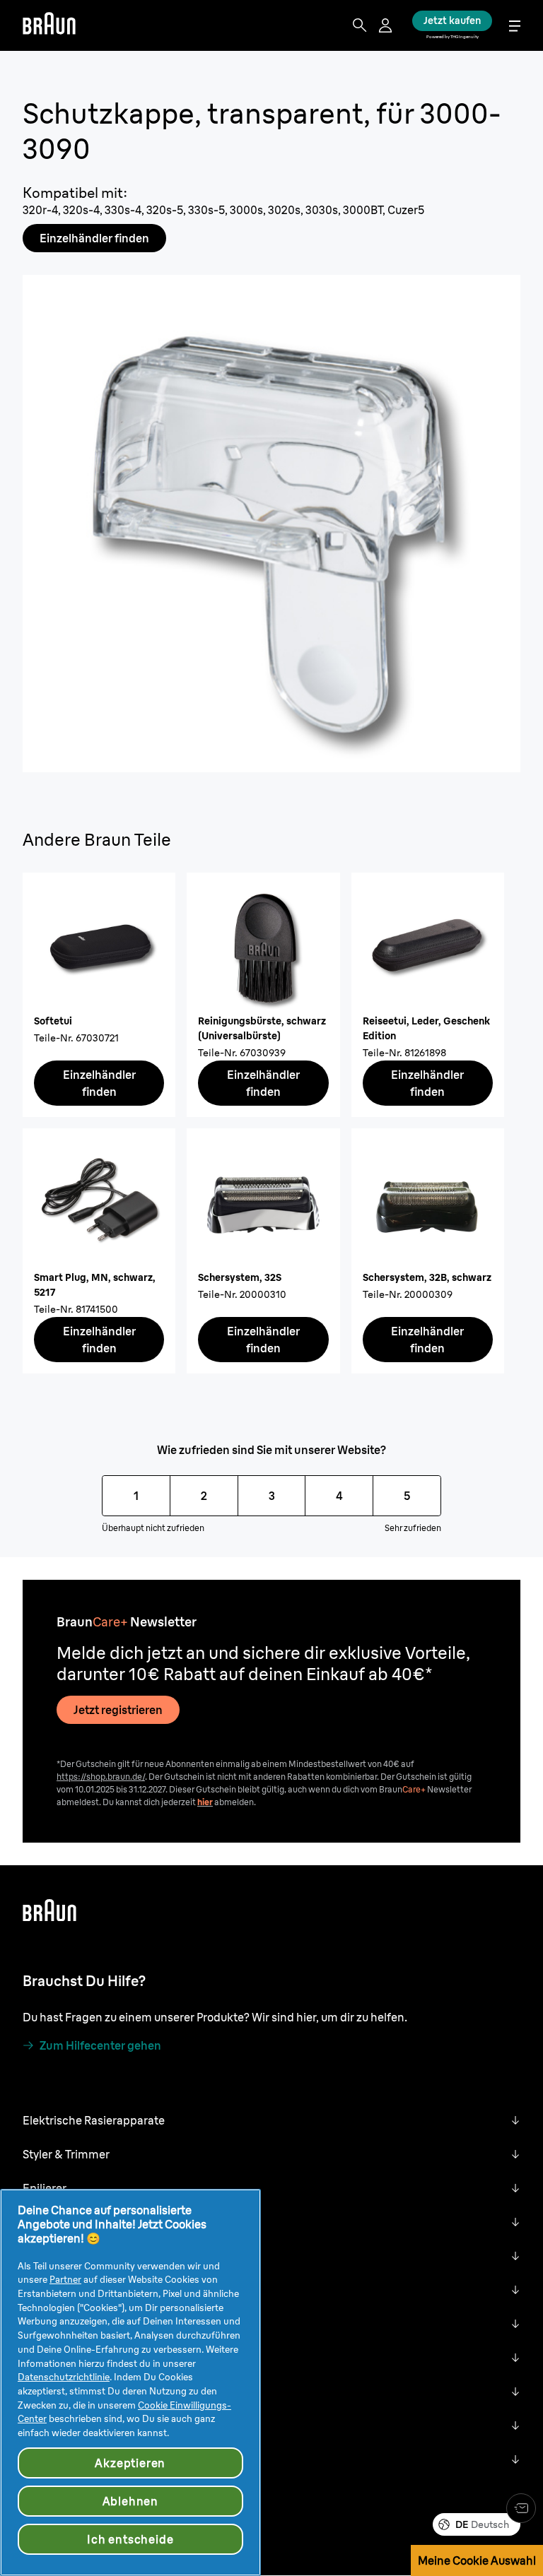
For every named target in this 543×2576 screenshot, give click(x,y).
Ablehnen (130, 2501)
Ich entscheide (130, 2539)
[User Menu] (387, 25)
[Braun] (49, 25)
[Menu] (515, 26)
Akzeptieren (130, 2463)
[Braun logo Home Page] (49, 25)
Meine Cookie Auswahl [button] (477, 2560)
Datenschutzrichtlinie (64, 2377)
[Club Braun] (521, 2508)
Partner (65, 2279)
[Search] (360, 25)
